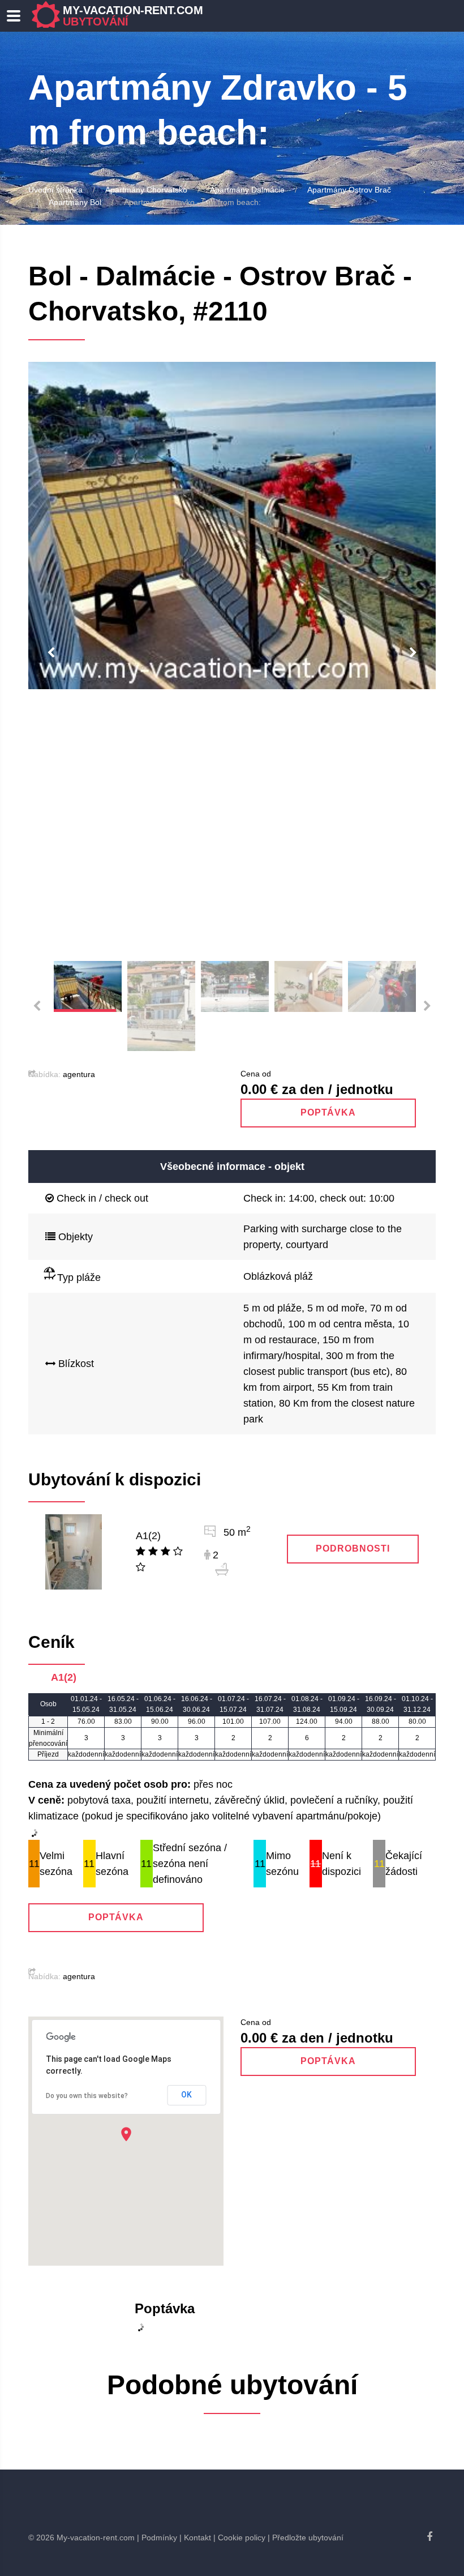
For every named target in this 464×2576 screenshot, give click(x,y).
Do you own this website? (87, 2096)
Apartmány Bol (75, 202)
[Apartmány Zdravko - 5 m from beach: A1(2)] (74, 1551)
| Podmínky (157, 2537)
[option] (232, 526)
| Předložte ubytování (306, 2537)
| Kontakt (195, 2537)
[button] (126, 2134)
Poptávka (328, 1112)
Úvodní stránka (55, 190)
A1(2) (148, 1536)
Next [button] (413, 653)
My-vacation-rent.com (133, 16)
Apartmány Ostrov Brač (349, 190)
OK (186, 2095)
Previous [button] (51, 653)
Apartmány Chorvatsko (146, 190)
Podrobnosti (353, 1548)
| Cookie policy (239, 2537)
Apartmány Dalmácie (247, 190)
